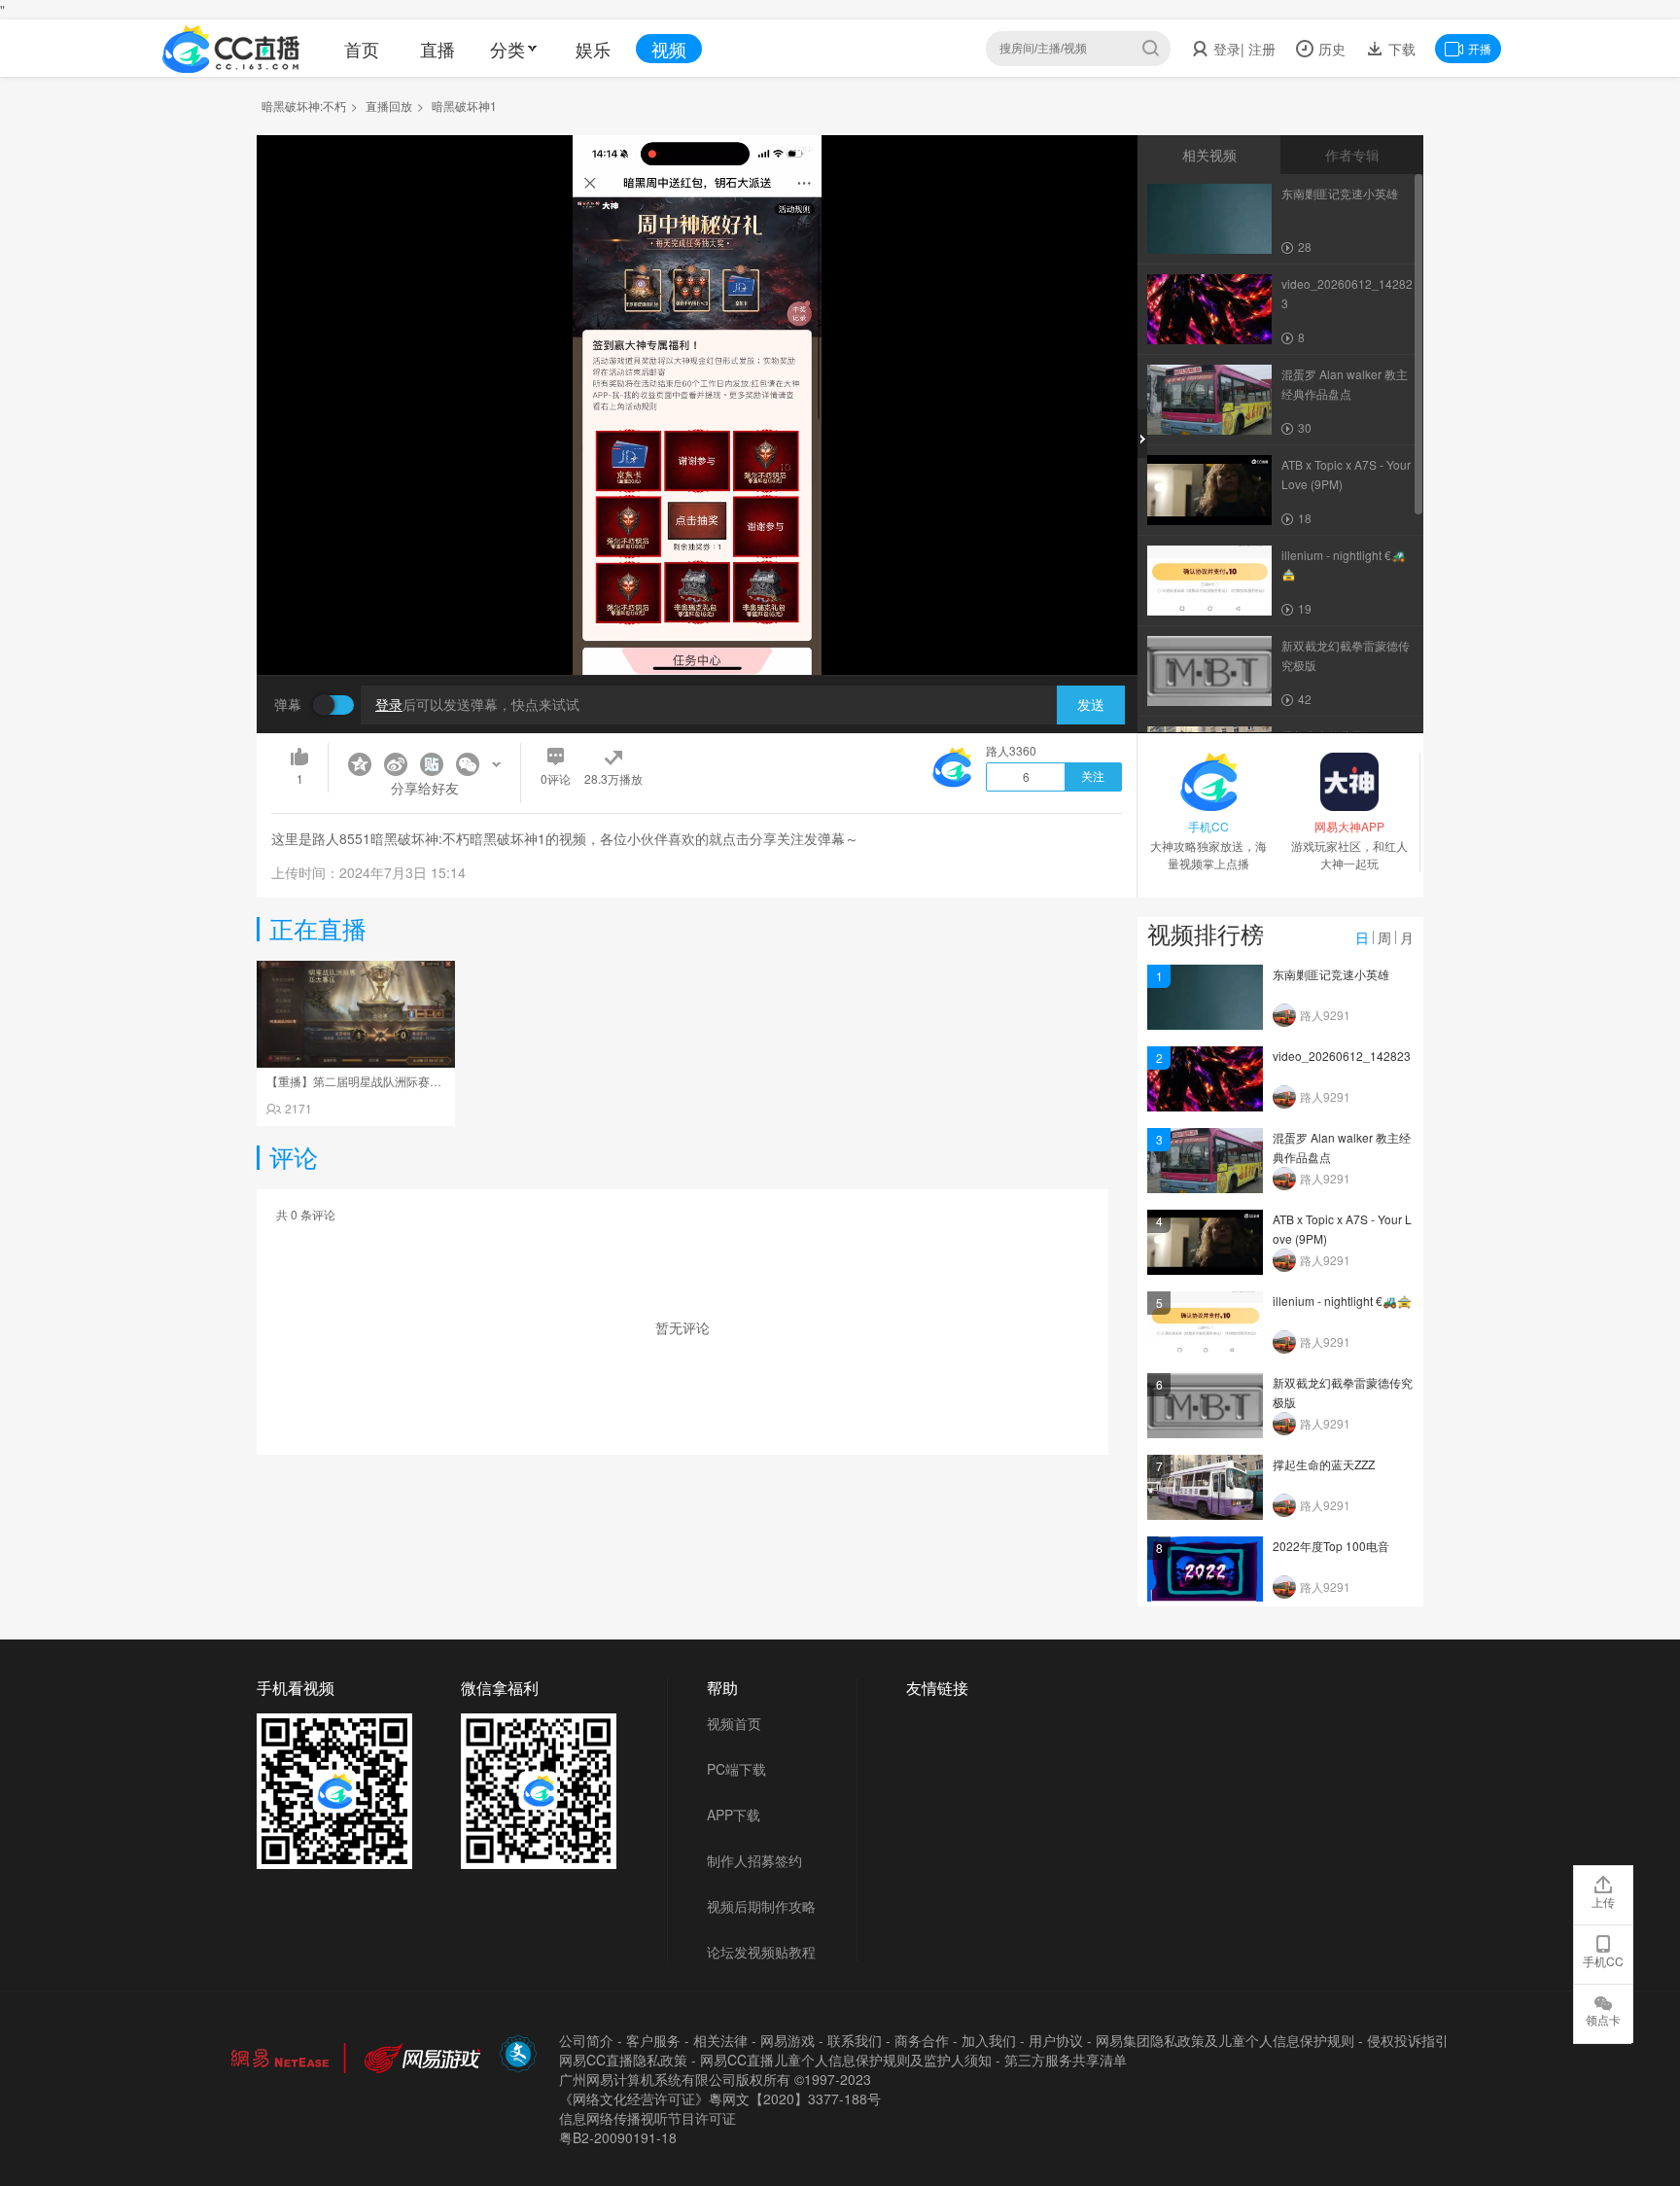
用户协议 (1056, 2040)
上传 (1603, 1902)
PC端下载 (736, 1769)
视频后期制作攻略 (761, 1906)
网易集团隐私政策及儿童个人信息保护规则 (1225, 2040)
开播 (1480, 48)
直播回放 (389, 106)
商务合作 (922, 2040)
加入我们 (989, 2040)
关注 (1093, 777)
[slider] (697, 630)
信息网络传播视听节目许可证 (647, 2118)
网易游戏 (787, 2040)
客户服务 (653, 2040)
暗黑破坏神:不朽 (304, 106)
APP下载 (734, 1815)
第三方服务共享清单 (1066, 2060)
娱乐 (593, 49)
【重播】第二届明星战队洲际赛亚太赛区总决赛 (389, 1081)
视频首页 (734, 1723)
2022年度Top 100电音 (1331, 1546)
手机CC (1603, 1961)
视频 (669, 49)
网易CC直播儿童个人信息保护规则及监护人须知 (846, 2060)
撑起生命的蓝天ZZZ (1324, 1464)
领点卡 (1603, 2019)
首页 (362, 49)
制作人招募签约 (754, 1860)
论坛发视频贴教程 (761, 1952)
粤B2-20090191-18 (618, 2137)
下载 (1400, 49)
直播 (437, 49)
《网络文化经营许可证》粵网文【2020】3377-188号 (720, 2098)
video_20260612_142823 (1342, 1056)
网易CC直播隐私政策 (623, 2060)
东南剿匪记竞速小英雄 (1331, 974)
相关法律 (720, 2040)
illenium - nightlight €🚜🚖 (1342, 1301)
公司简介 (586, 2040)
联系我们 (855, 2040)
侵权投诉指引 (1408, 2040)
